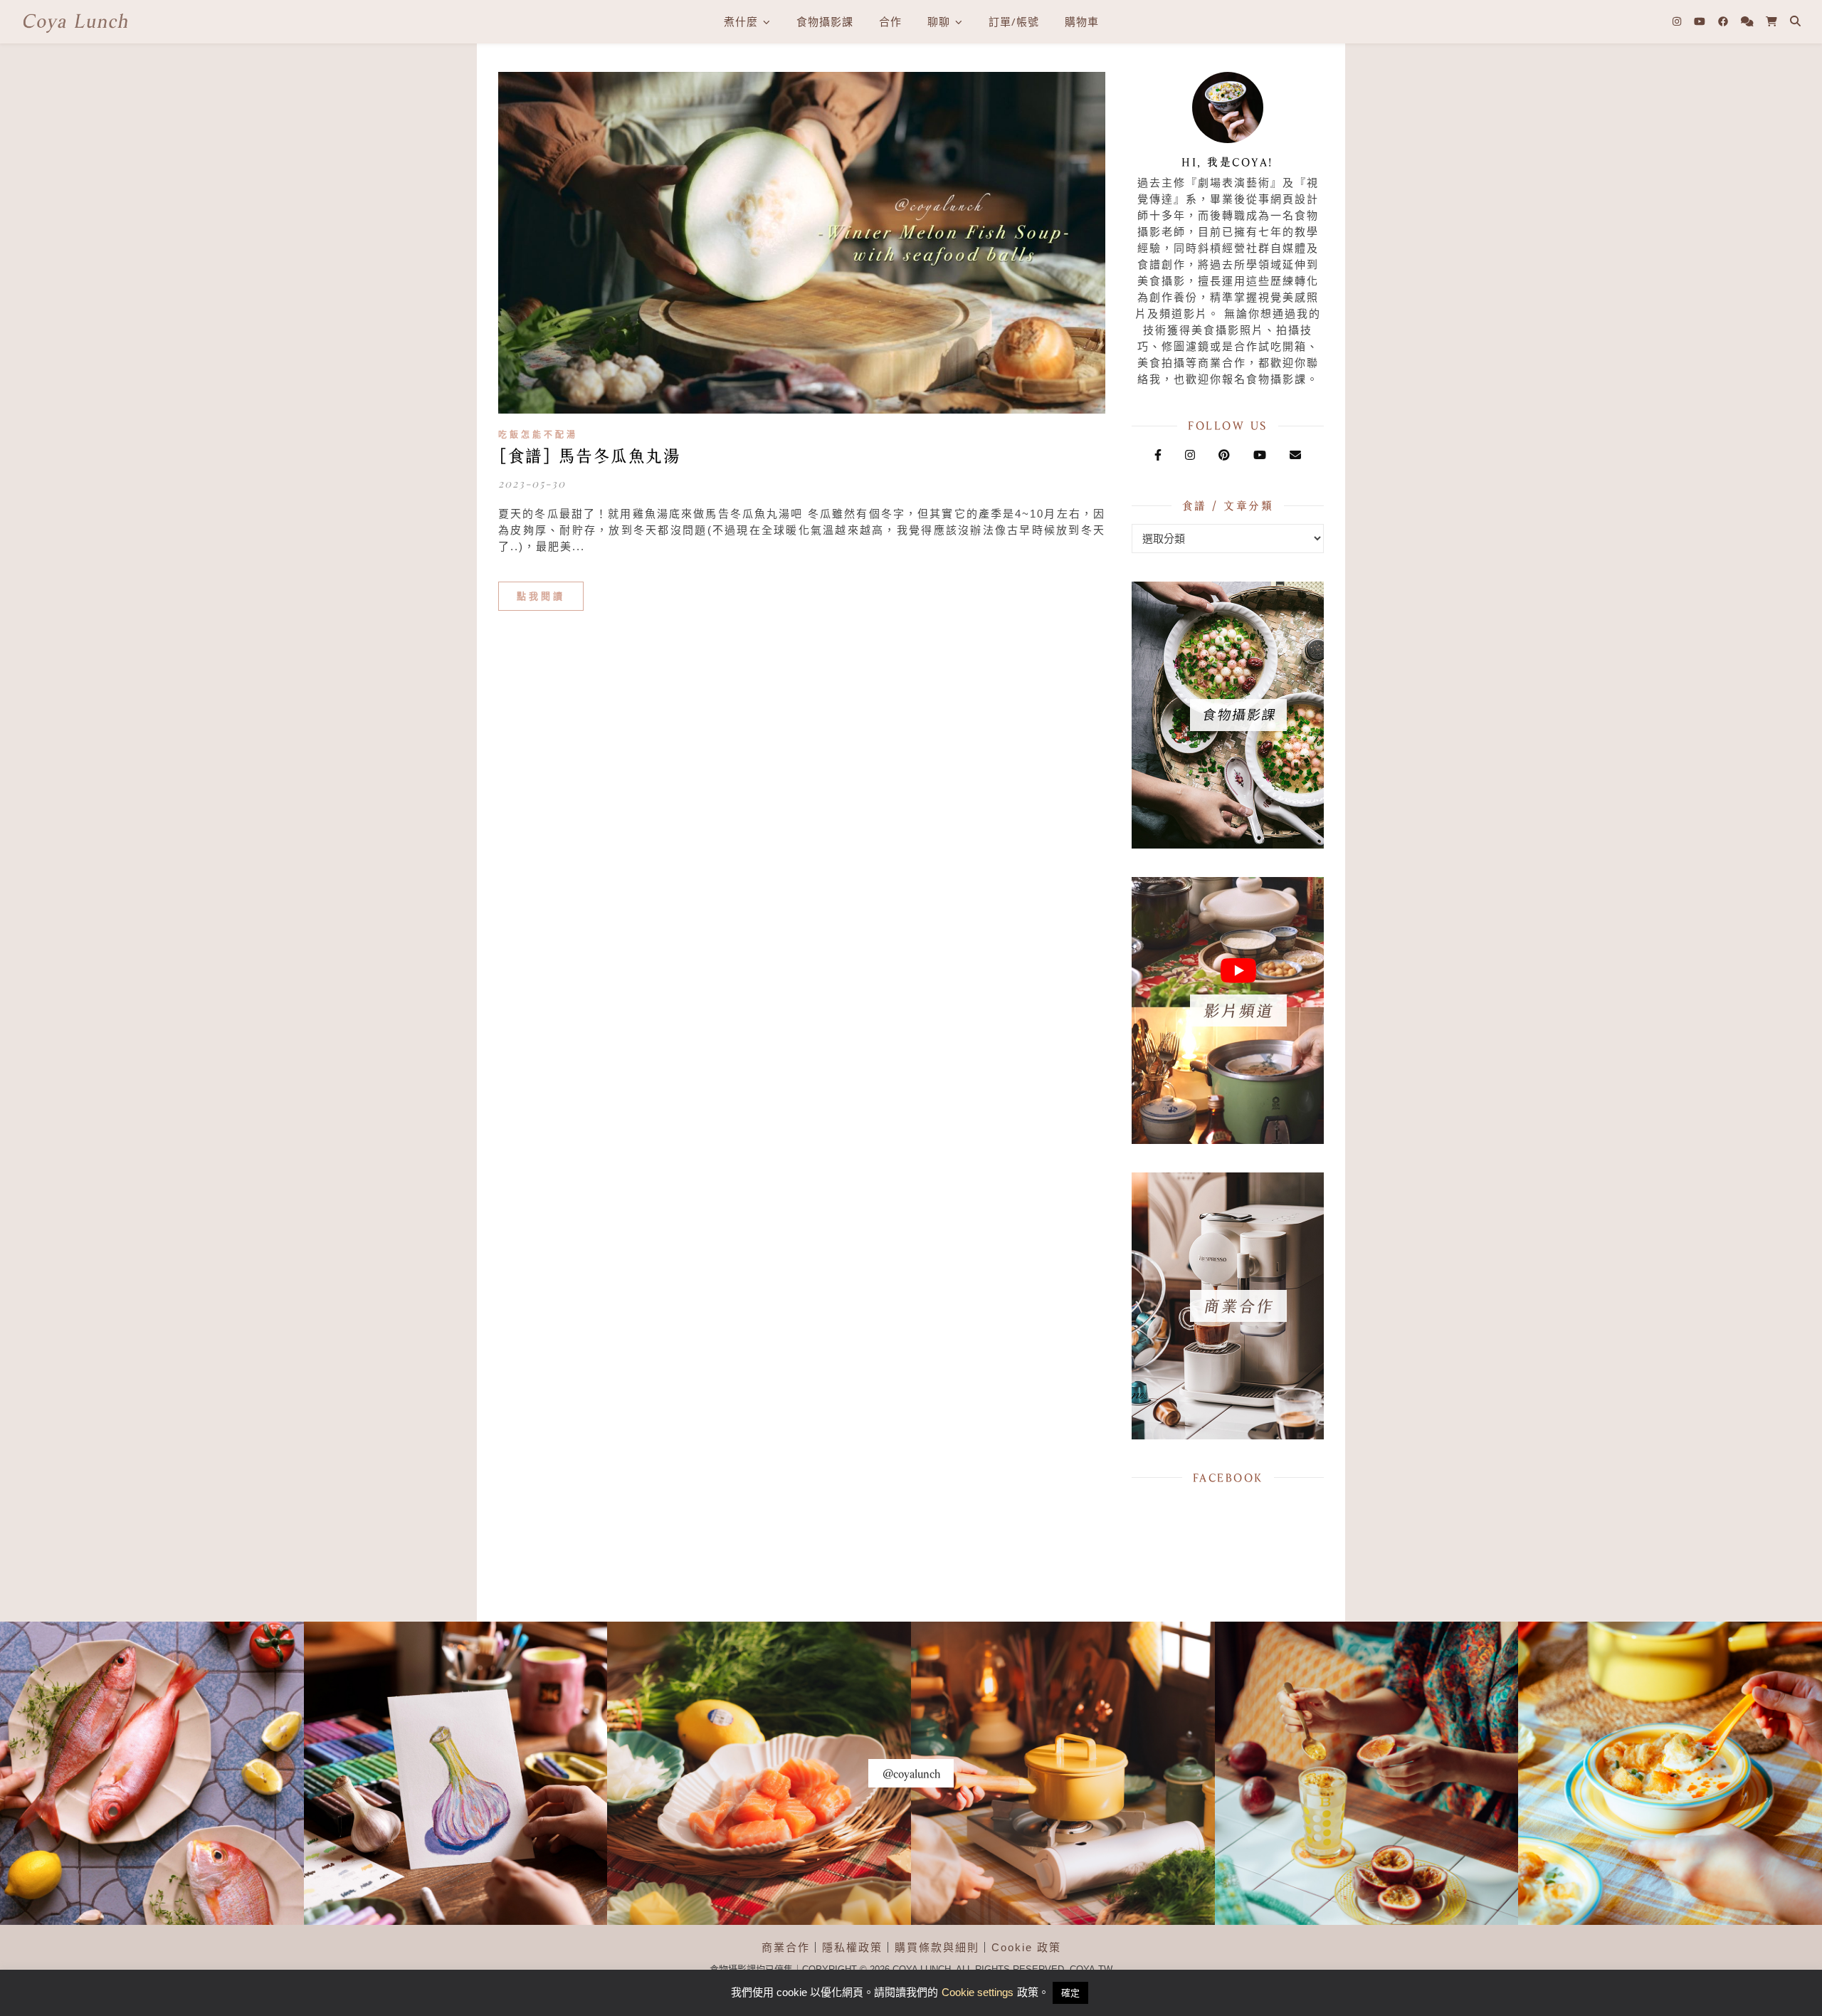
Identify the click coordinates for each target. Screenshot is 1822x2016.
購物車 (1082, 21)
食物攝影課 (825, 21)
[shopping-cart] (1771, 21)
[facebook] (1724, 21)
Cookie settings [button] (978, 1992)
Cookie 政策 (1026, 1947)
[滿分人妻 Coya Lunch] (75, 22)
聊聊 (939, 21)
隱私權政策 (852, 1947)
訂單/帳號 (1014, 21)
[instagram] (1678, 21)
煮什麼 (741, 21)
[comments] (1749, 21)
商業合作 (786, 1947)
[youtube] (1701, 21)
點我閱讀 (541, 596)
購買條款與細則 (937, 1947)
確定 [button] (1070, 1993)
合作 (890, 21)
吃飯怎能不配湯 (538, 435)
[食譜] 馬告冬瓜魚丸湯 (589, 456)
